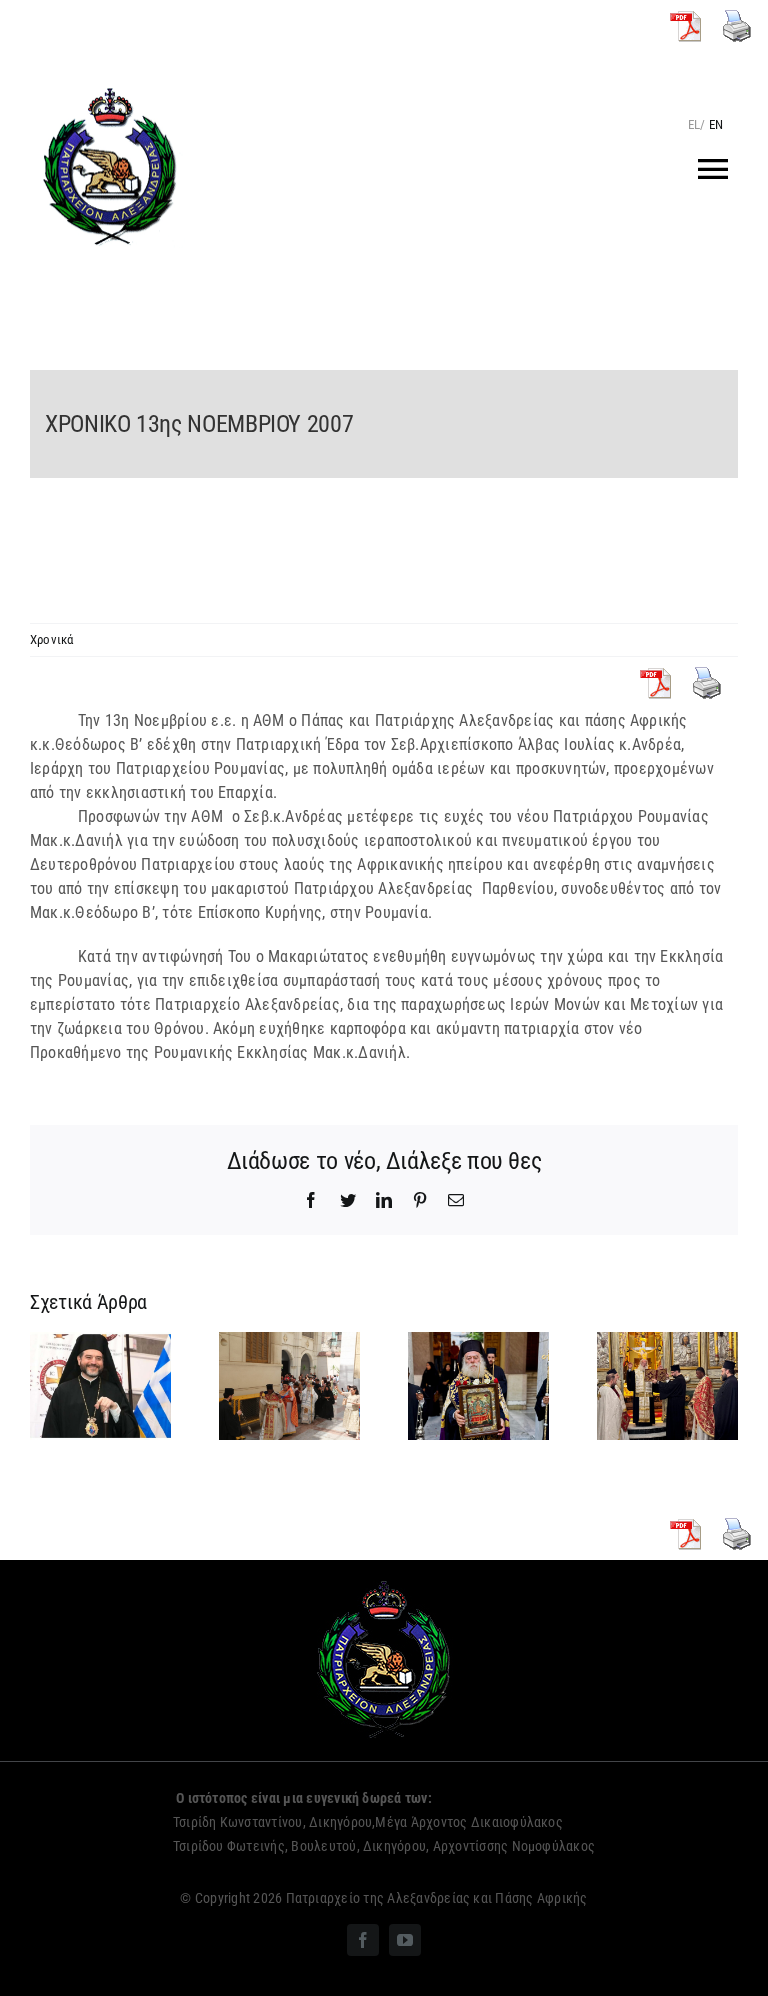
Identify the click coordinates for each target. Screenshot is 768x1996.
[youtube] (405, 1940)
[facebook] (363, 1940)
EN (716, 124)
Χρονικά (52, 639)
